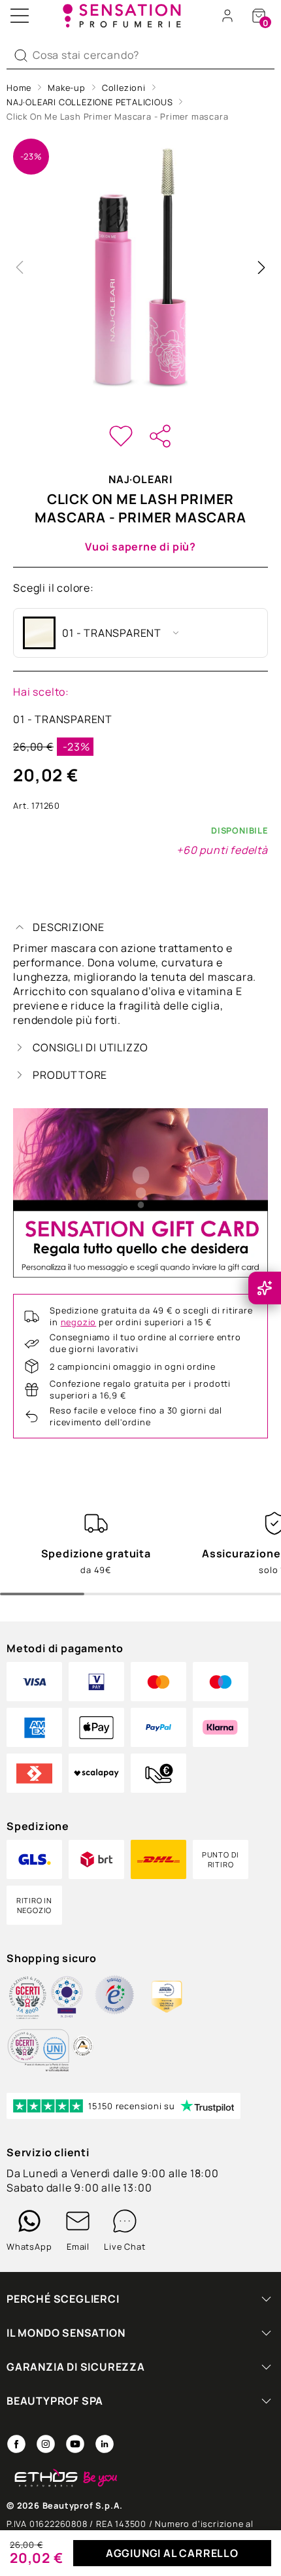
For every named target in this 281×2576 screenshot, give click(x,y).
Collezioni (124, 88)
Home (19, 88)
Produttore (70, 1075)
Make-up (67, 88)
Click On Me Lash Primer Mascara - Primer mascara (117, 116)
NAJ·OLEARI (140, 479)
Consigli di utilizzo (91, 1047)
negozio (79, 1322)
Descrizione (69, 927)
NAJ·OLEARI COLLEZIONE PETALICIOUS (90, 102)
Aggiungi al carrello (172, 2553)
